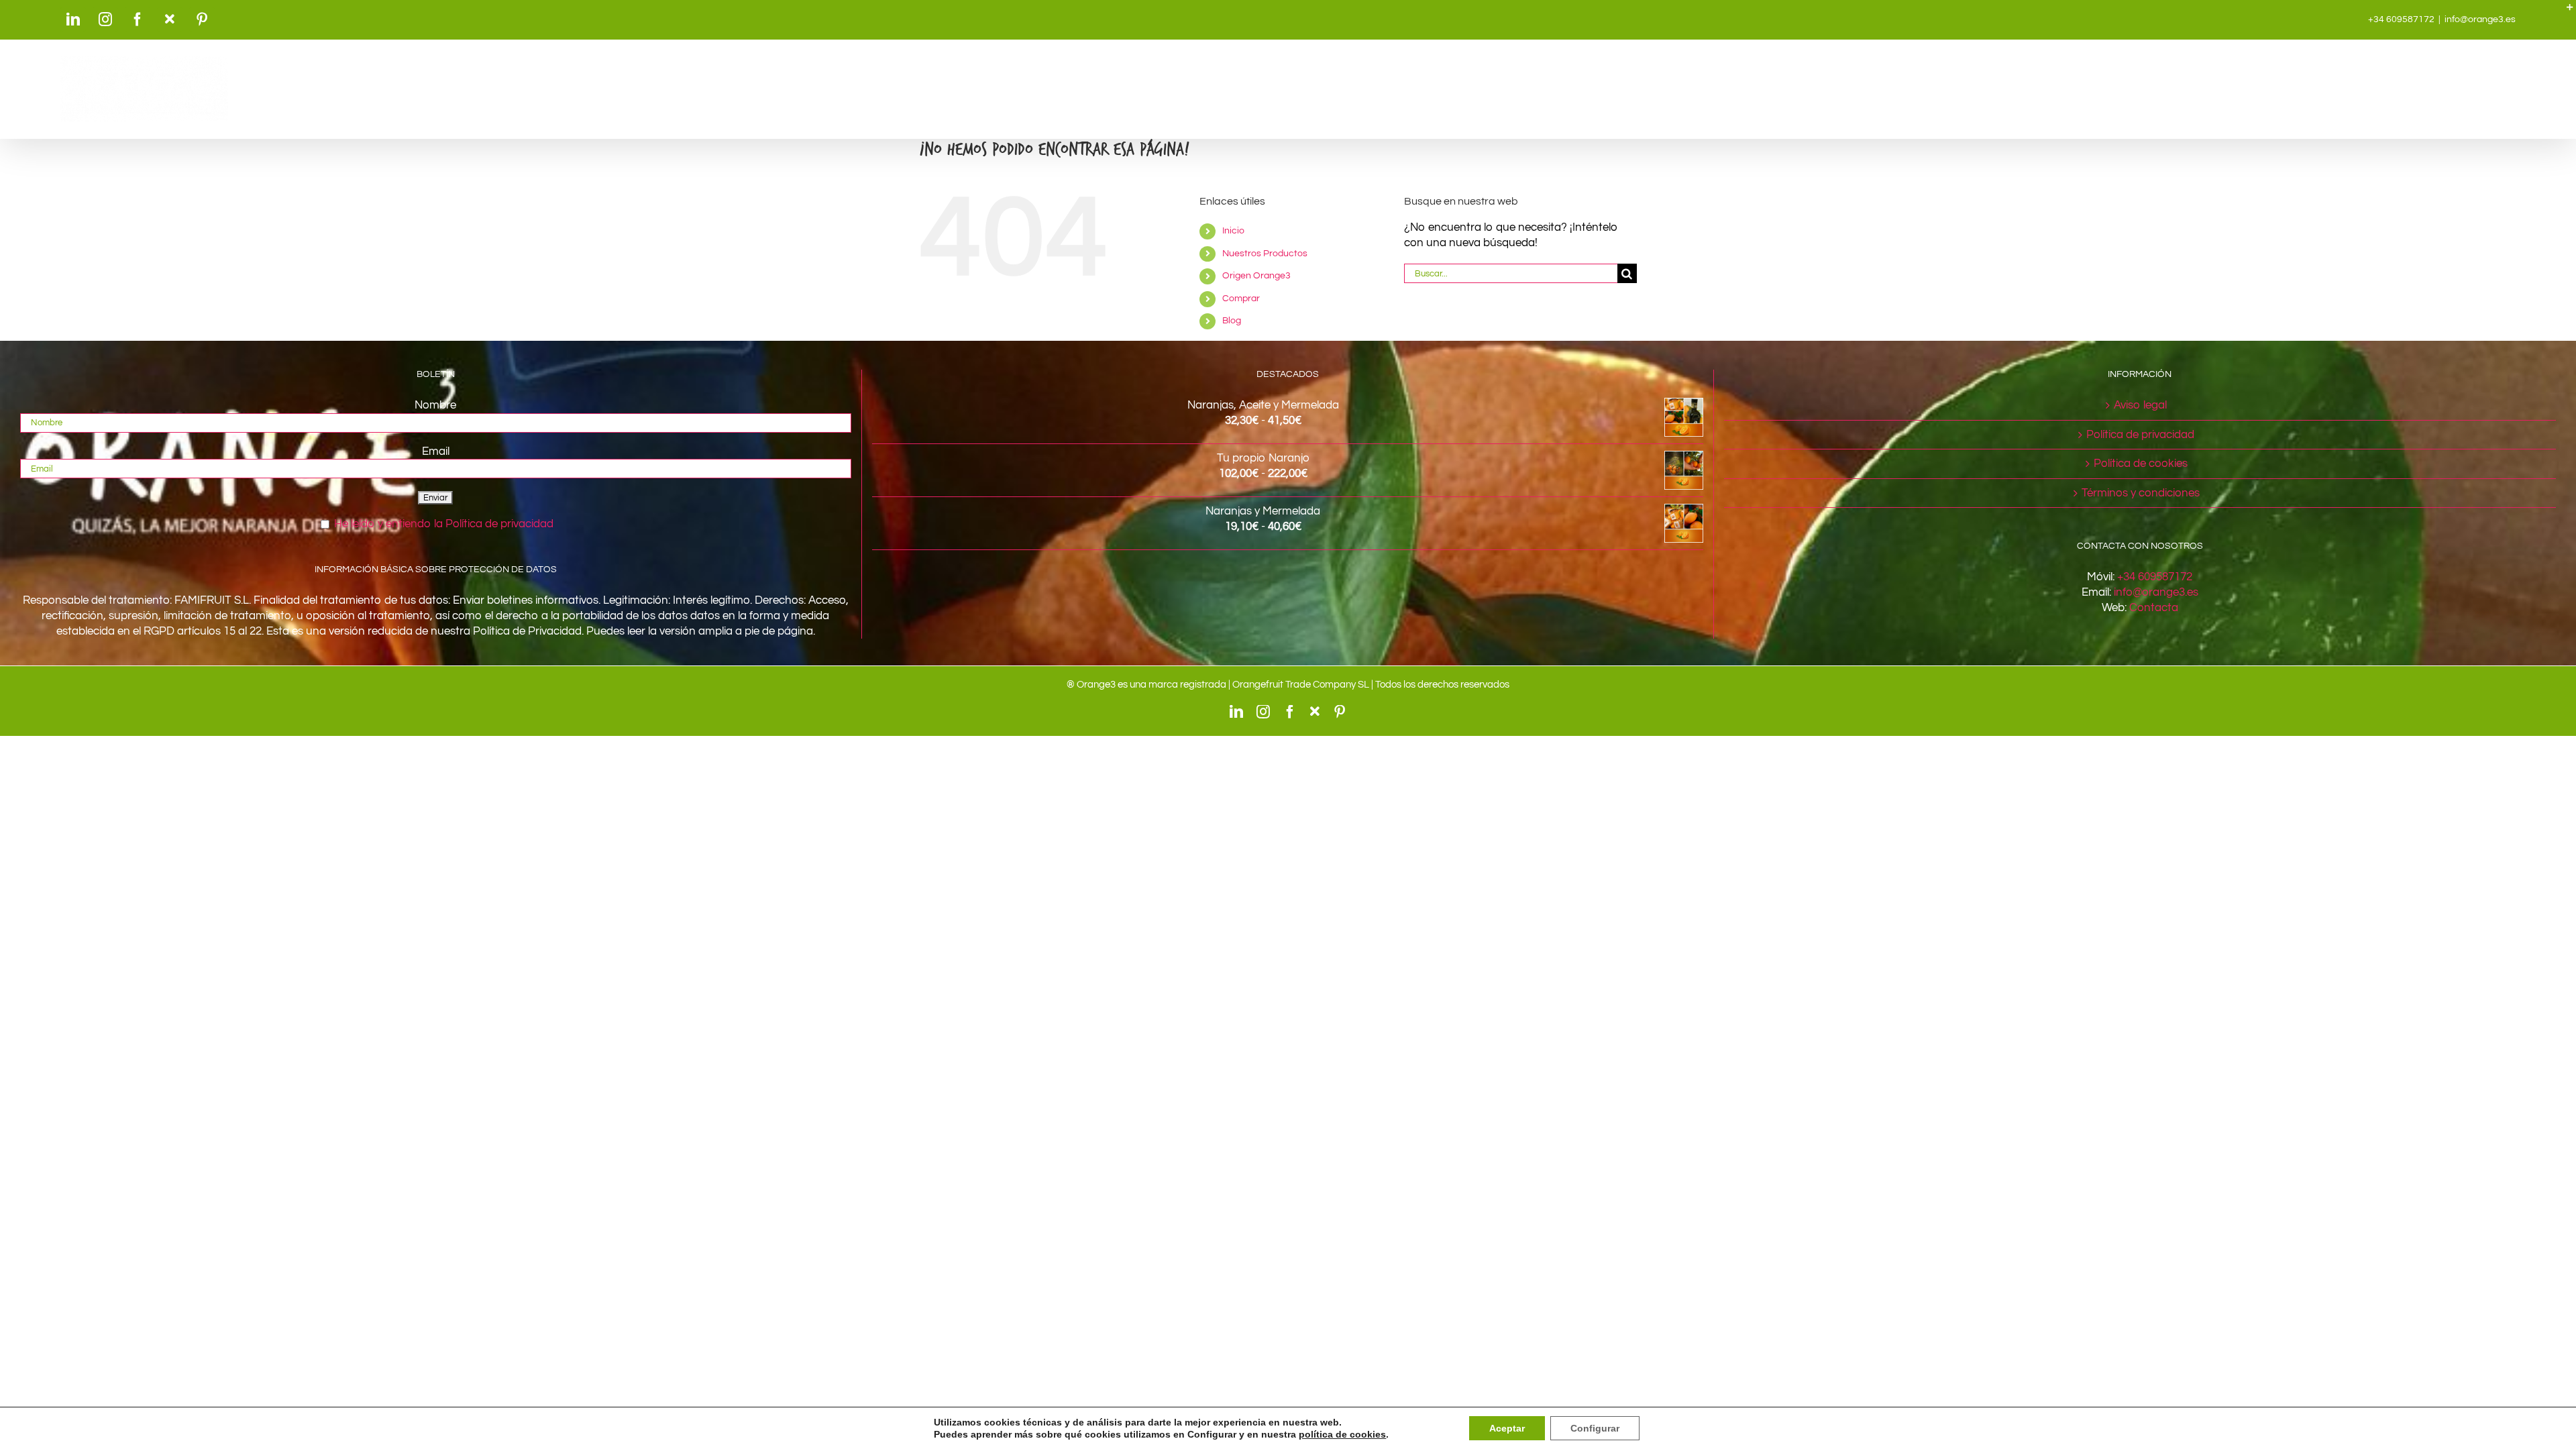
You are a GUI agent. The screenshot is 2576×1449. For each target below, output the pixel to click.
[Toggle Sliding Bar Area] (2564, 12)
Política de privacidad (2140, 435)
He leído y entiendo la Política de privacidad (444, 524)
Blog (1232, 321)
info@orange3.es (2480, 19)
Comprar (1241, 299)
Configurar (1595, 1428)
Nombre (435, 405)
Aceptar (1507, 1428)
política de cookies (1342, 1434)
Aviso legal (2140, 405)
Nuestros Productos (1265, 254)
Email (436, 451)
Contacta (2154, 608)
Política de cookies (2141, 464)
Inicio (1233, 231)
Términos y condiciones (2141, 493)
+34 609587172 (2155, 577)
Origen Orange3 (1256, 276)
